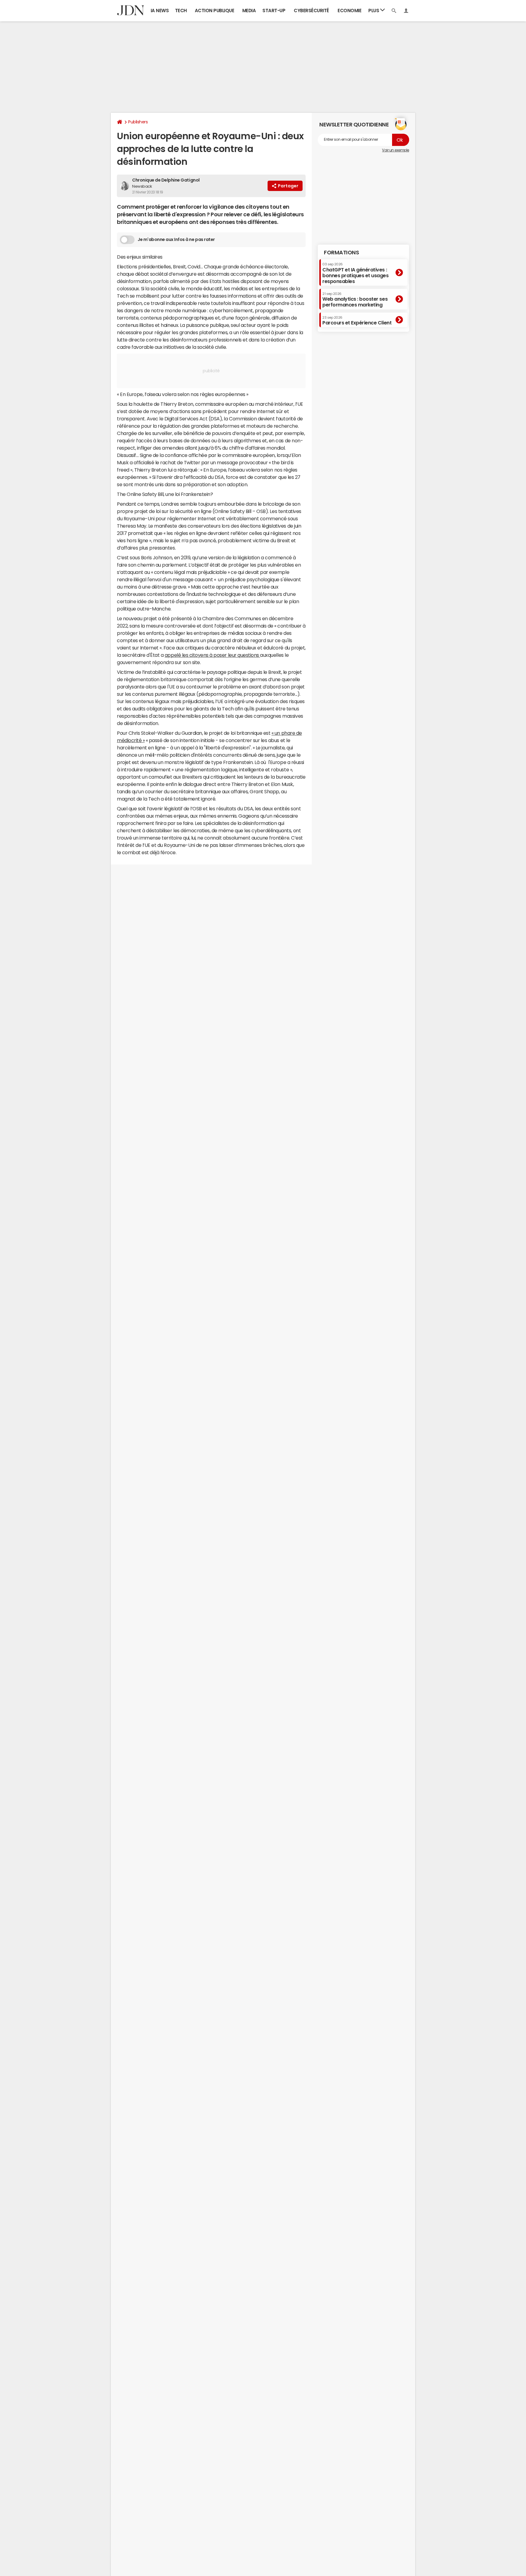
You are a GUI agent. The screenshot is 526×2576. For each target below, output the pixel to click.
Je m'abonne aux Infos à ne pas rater (176, 239)
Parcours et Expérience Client (357, 320)
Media (249, 11)
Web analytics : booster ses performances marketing (355, 300)
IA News (160, 11)
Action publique (215, 11)
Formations (341, 253)
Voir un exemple (396, 150)
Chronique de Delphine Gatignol (166, 180)
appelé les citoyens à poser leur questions (212, 655)
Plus (374, 11)
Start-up (274, 11)
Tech (181, 11)
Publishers (138, 122)
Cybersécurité (311, 11)
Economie (349, 11)
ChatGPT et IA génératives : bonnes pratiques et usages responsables (356, 273)
